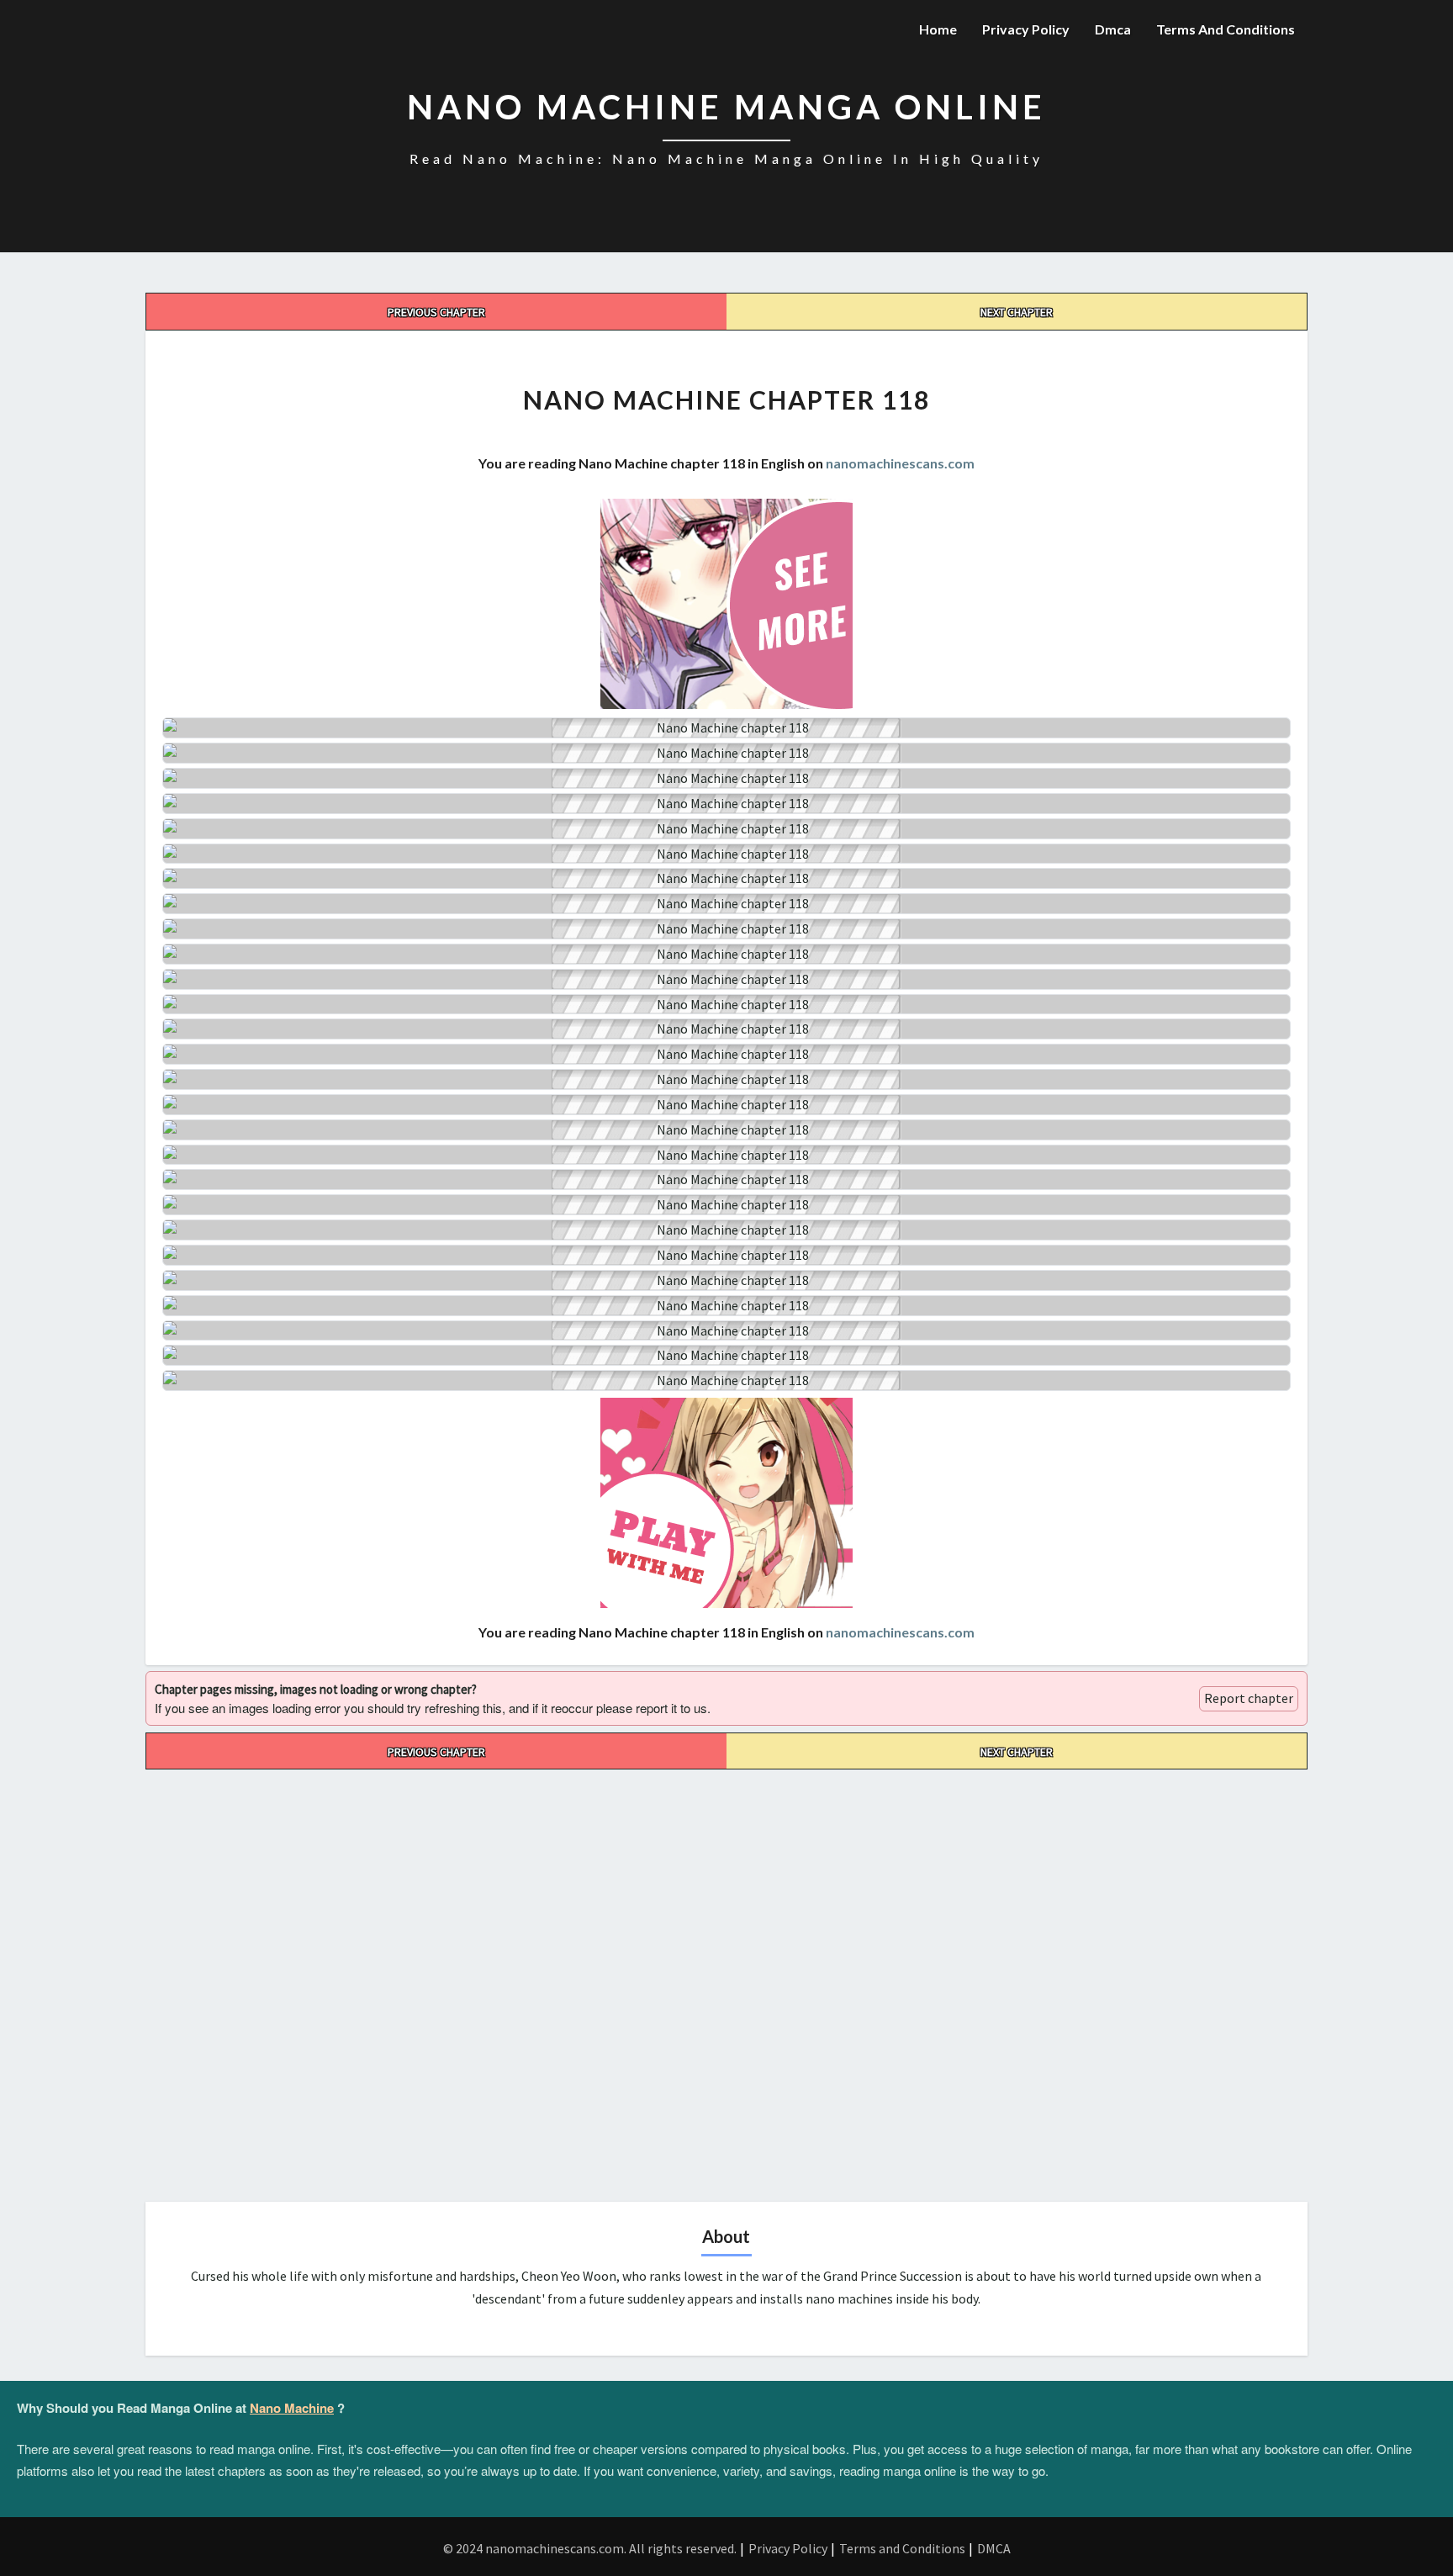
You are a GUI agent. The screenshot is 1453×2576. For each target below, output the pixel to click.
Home (938, 29)
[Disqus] (726, 1980)
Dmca (1113, 29)
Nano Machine (292, 2408)
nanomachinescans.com (900, 463)
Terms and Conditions (1226, 29)
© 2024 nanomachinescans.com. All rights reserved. (590, 2548)
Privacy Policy (1026, 29)
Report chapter (1249, 1698)
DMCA (994, 2548)
